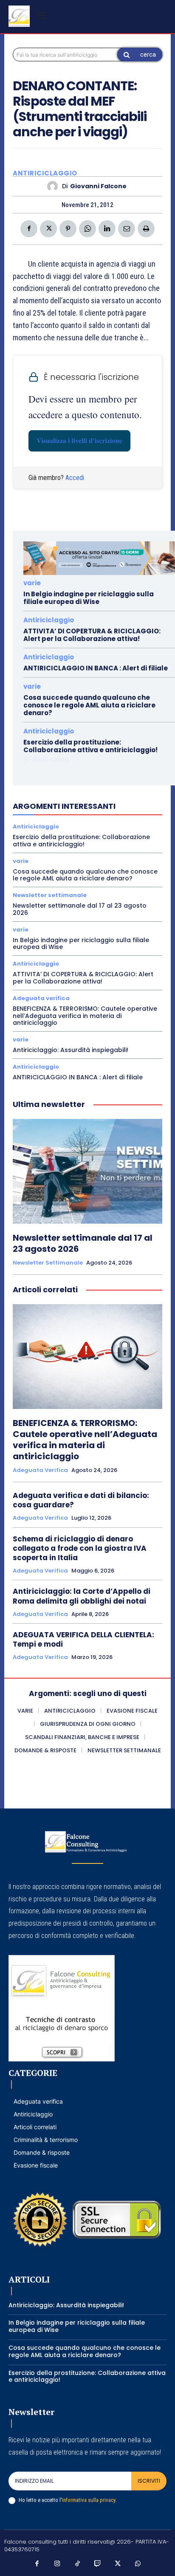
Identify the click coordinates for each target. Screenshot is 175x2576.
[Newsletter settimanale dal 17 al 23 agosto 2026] (87, 1171)
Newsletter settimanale (50, 895)
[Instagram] (57, 2564)
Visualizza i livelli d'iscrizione (79, 441)
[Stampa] (146, 229)
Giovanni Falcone (98, 186)
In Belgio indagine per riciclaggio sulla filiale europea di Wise (89, 598)
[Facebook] (29, 229)
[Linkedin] (107, 229)
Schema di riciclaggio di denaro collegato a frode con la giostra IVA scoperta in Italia (80, 1548)
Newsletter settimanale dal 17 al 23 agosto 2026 (80, 909)
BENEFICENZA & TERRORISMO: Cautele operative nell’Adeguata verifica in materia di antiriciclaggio (85, 1016)
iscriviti (149, 2481)
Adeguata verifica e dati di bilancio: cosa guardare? (81, 1500)
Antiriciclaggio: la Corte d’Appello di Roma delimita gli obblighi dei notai (82, 1596)
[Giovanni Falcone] (55, 186)
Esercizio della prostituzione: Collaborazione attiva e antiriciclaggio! (90, 746)
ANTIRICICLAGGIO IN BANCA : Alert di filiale (96, 668)
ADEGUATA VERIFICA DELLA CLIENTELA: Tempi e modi (83, 1639)
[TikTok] (78, 2564)
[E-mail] (127, 229)
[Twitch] (98, 2564)
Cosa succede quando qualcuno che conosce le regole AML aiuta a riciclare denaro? (89, 705)
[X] (48, 229)
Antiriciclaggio (45, 173)
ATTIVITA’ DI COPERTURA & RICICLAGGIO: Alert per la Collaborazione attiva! (92, 635)
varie (32, 583)
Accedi (75, 478)
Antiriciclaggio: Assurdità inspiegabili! (71, 1050)
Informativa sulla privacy (89, 2500)
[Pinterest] (68, 229)
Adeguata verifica (41, 998)
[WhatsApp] (87, 229)
